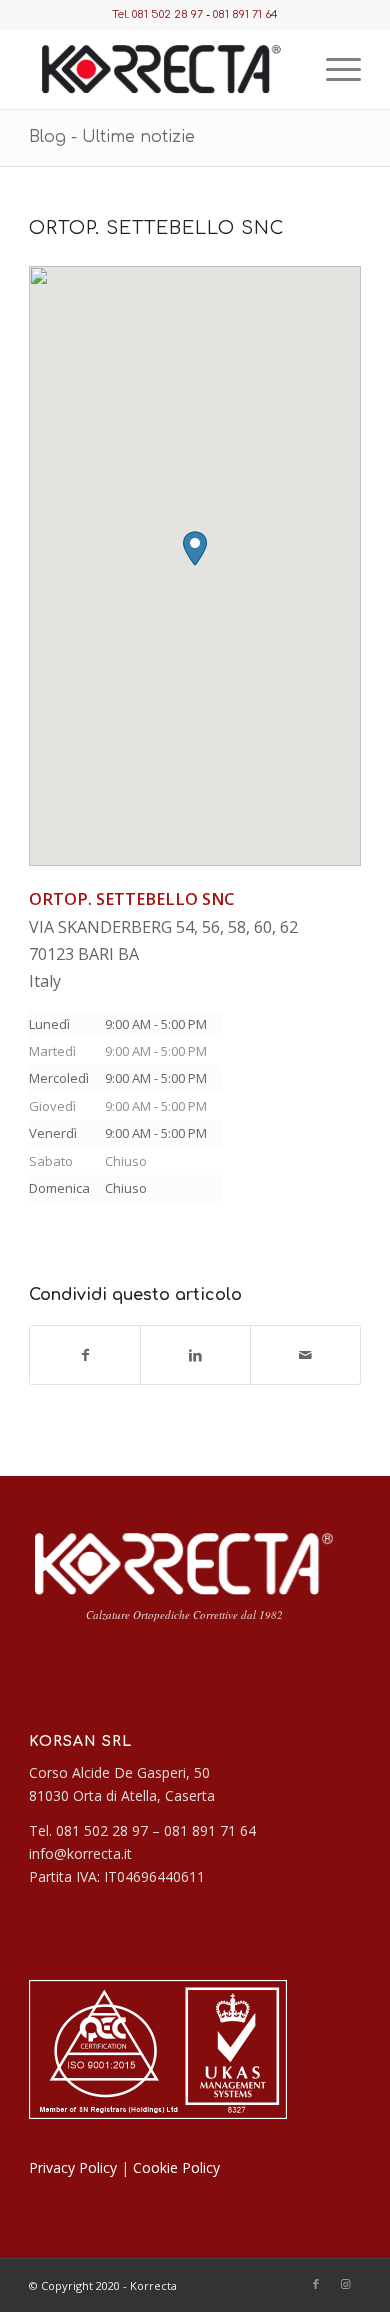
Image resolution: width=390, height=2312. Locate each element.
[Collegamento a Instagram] (346, 2284)
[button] (195, 548)
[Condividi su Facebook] (85, 1355)
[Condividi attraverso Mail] (305, 1355)
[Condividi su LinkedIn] (195, 1355)
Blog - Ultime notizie (112, 137)
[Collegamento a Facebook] (316, 2284)
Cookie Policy (176, 2167)
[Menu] (333, 69)
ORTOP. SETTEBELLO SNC (156, 228)
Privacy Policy (73, 2167)
